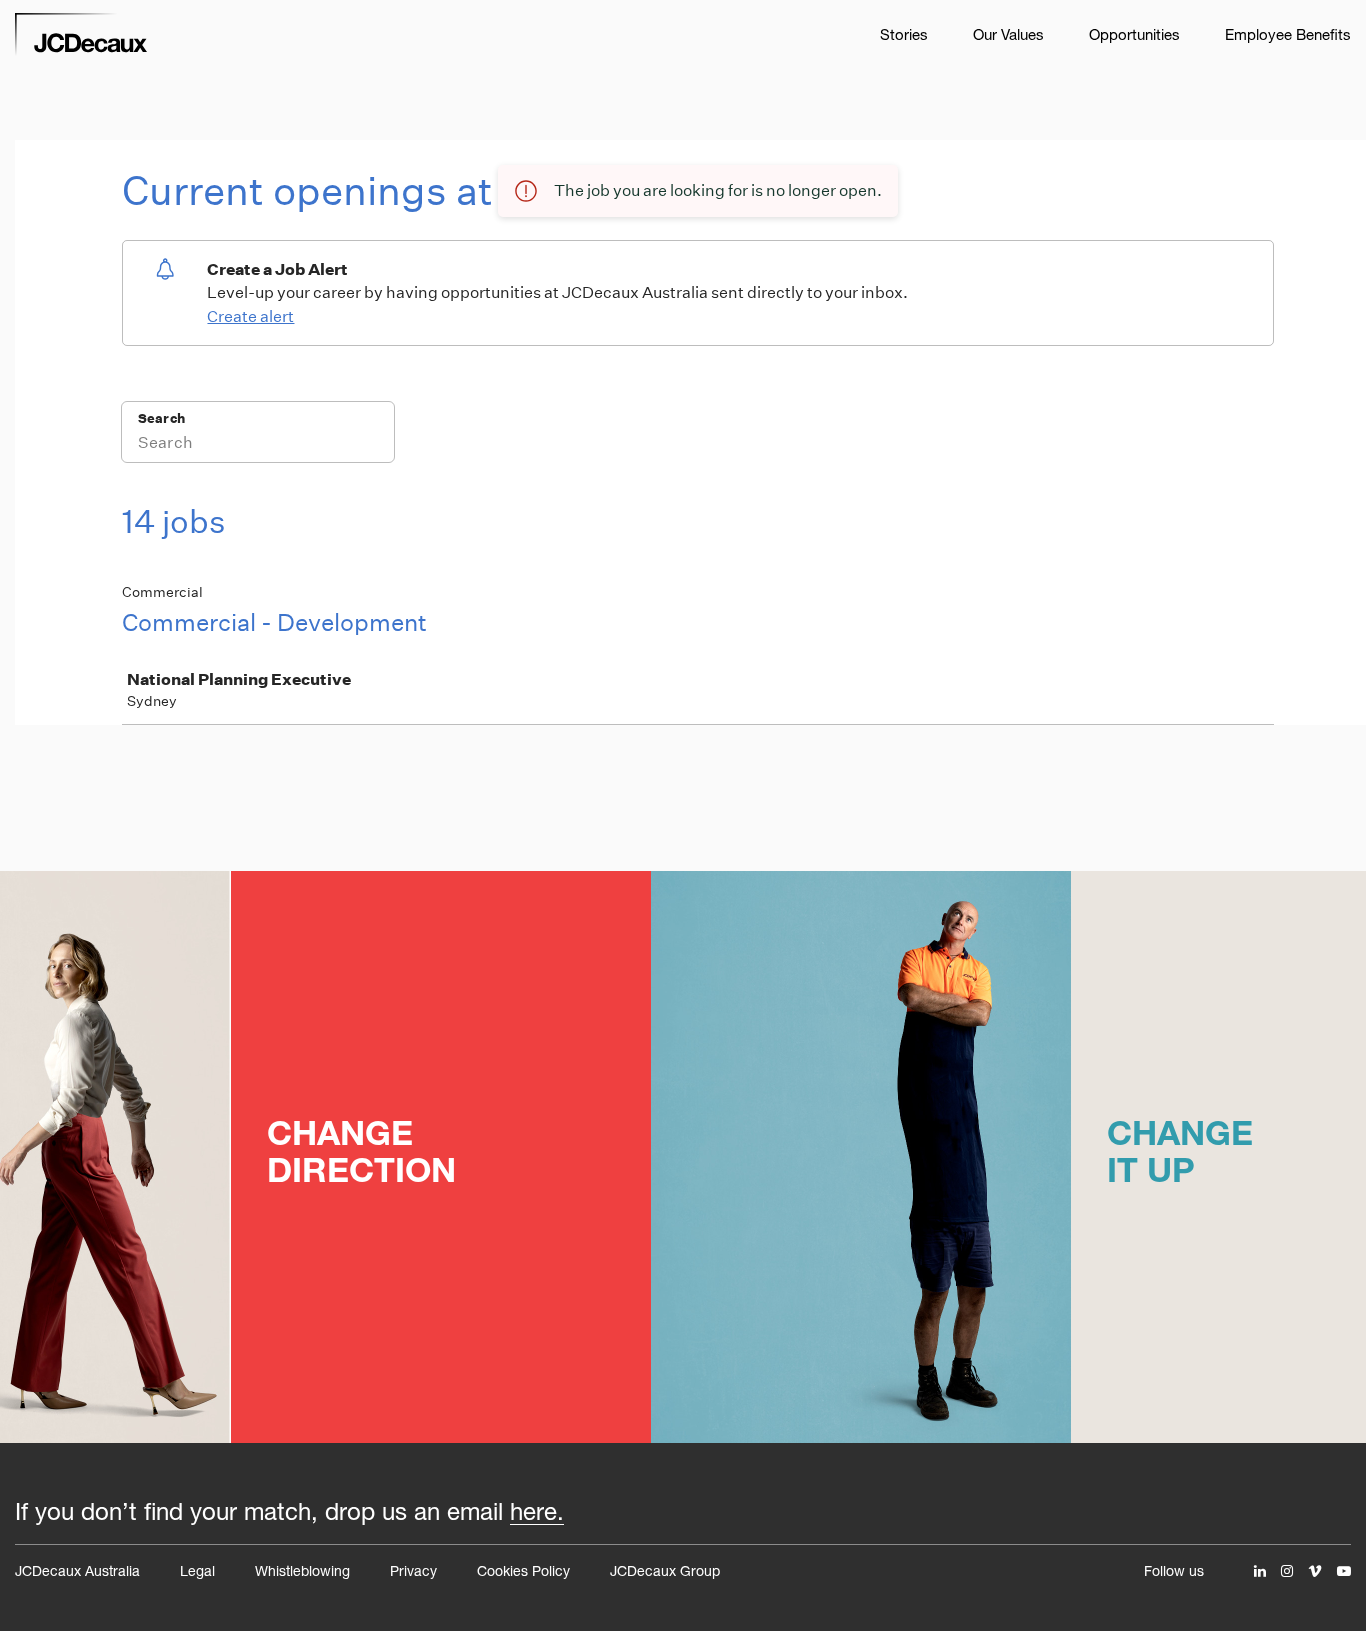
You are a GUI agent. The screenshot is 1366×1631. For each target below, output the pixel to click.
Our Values (1008, 34)
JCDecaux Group (665, 1570)
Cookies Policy (523, 1570)
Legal (197, 1570)
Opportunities (1134, 34)
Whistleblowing (302, 1570)
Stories (904, 34)
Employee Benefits (1288, 34)
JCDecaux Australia (77, 1570)
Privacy (413, 1570)
